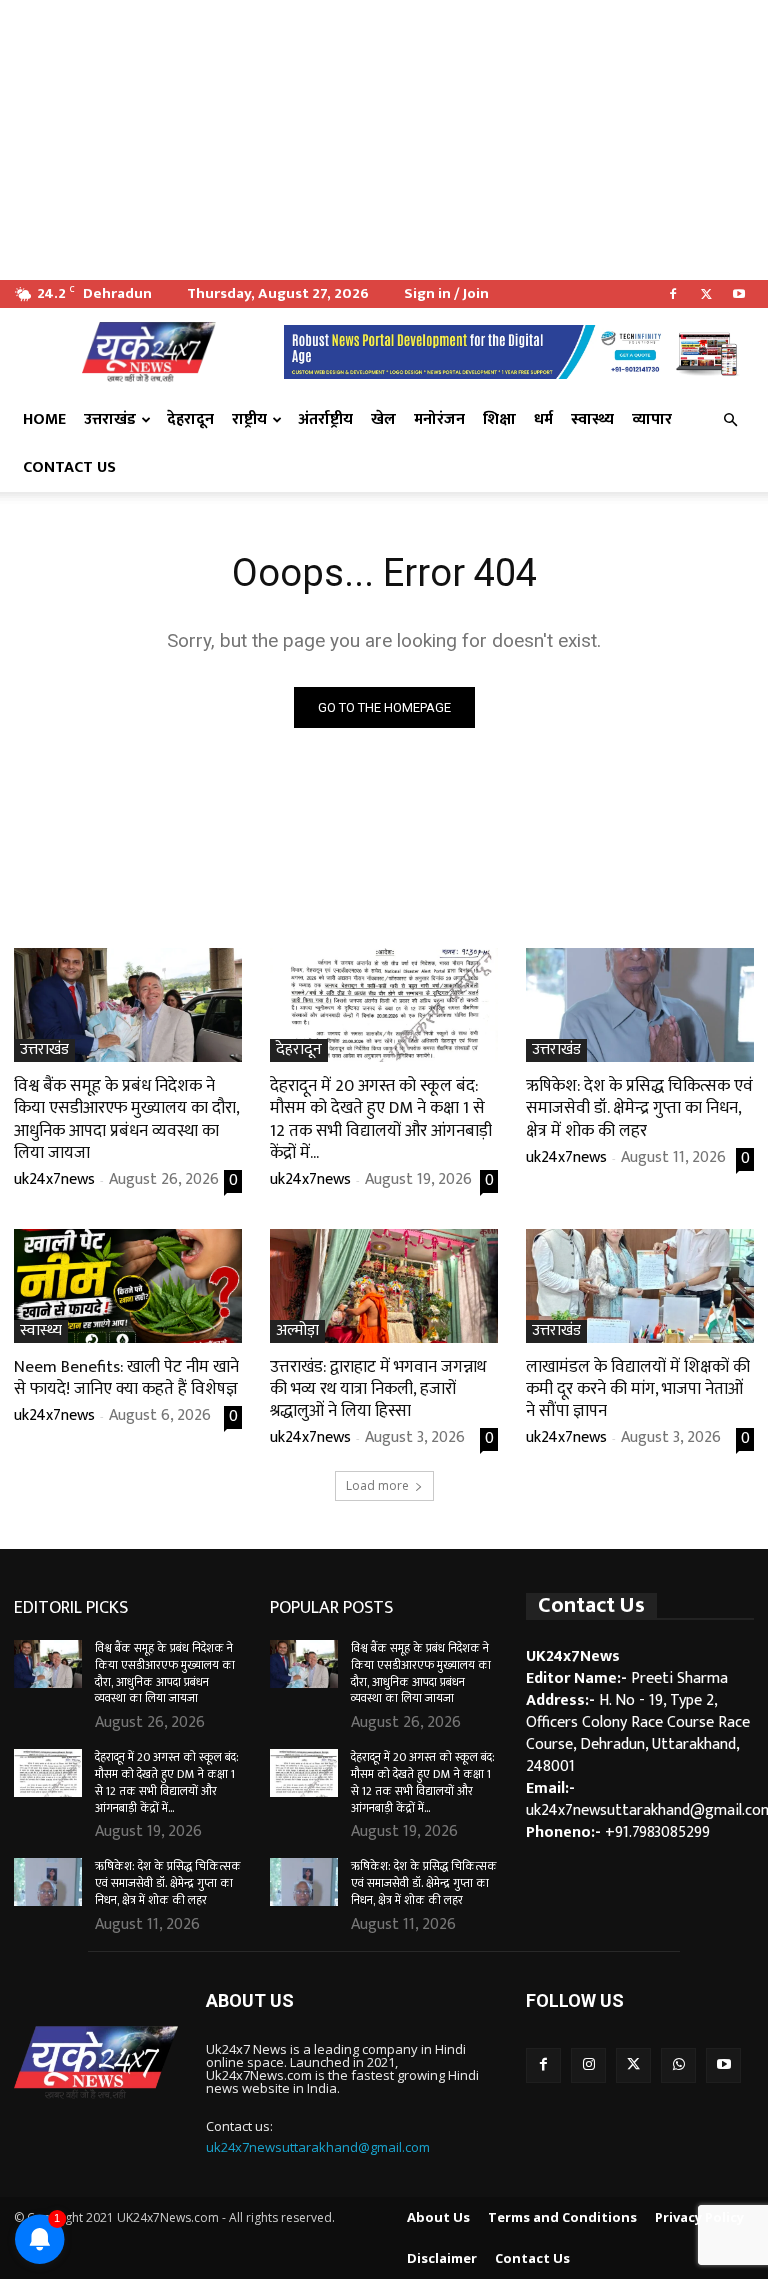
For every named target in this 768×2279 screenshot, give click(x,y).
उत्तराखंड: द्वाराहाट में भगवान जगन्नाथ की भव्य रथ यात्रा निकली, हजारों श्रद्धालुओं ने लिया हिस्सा (378, 1389)
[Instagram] (588, 2065)
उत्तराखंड (110, 419)
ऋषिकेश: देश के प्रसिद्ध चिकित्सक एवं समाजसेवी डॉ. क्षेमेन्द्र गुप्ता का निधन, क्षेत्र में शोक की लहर (639, 1108)
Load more (377, 1485)
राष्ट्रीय (249, 419)
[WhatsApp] (678, 2065)
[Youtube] (739, 294)
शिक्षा (499, 419)
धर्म (543, 419)
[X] (706, 294)
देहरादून (190, 419)
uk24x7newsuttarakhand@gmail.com (318, 2147)
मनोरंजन (439, 419)
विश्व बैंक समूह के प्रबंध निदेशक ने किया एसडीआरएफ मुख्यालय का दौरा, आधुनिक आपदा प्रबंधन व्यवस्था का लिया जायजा (127, 1119)
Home (44, 419)
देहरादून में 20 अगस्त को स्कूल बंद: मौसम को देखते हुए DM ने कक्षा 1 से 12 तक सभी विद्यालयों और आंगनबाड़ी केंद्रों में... (381, 1119)
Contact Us (69, 467)
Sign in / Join (446, 293)
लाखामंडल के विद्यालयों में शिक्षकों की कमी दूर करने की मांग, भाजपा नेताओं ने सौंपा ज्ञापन (638, 1389)
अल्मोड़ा (297, 1331)
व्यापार (652, 419)
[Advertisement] (384, 140)
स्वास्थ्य (592, 419)
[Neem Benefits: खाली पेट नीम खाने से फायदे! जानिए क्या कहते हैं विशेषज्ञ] (128, 1286)
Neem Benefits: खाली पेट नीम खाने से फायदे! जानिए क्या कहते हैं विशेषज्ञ (126, 1378)
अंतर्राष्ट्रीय (325, 419)
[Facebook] (673, 294)
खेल (383, 419)
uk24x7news (54, 1179)
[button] (730, 420)
